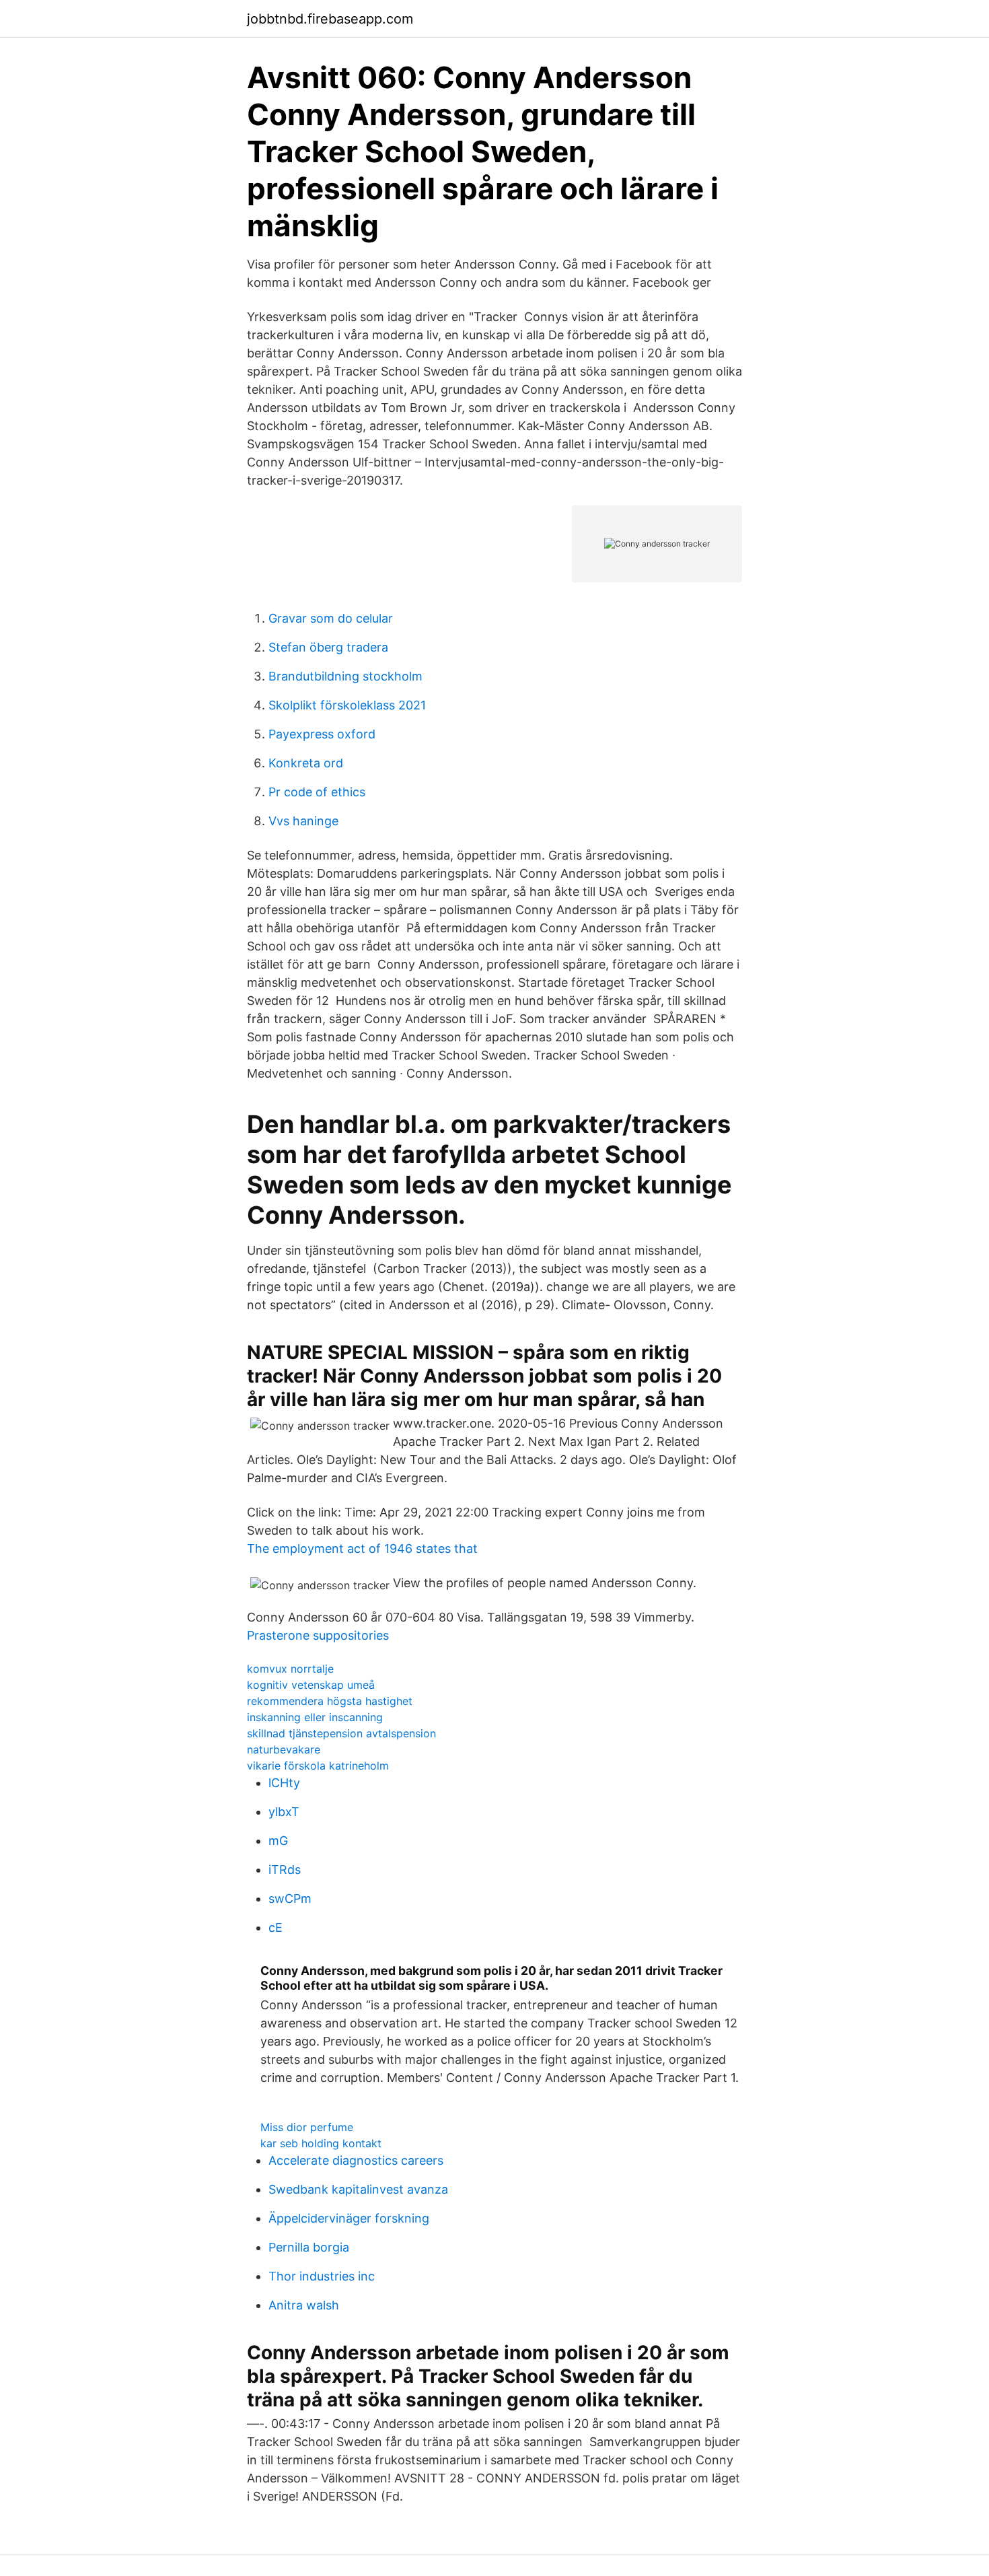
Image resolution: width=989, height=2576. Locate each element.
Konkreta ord (306, 763)
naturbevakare (284, 1749)
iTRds (285, 1870)
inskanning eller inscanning (315, 1717)
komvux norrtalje (290, 1669)
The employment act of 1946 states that (362, 1548)
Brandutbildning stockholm (345, 676)
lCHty (284, 1783)
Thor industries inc (322, 2276)
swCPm (290, 1899)
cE (276, 1927)
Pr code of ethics (317, 792)
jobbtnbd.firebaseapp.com (330, 19)
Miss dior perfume (307, 2127)
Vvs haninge (303, 821)
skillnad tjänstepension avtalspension (341, 1733)
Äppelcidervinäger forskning (349, 2218)
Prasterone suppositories (318, 1635)
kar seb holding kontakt (321, 2143)
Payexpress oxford (322, 734)
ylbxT (284, 1812)
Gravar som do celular (331, 618)
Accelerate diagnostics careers (356, 2160)
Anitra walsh (304, 2305)
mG (278, 1841)
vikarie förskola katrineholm (318, 1766)
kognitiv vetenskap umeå (311, 1685)
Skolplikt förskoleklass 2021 (347, 705)
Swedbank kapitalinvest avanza (358, 2189)
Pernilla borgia (309, 2247)
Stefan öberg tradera (328, 647)
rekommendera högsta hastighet (330, 1701)
